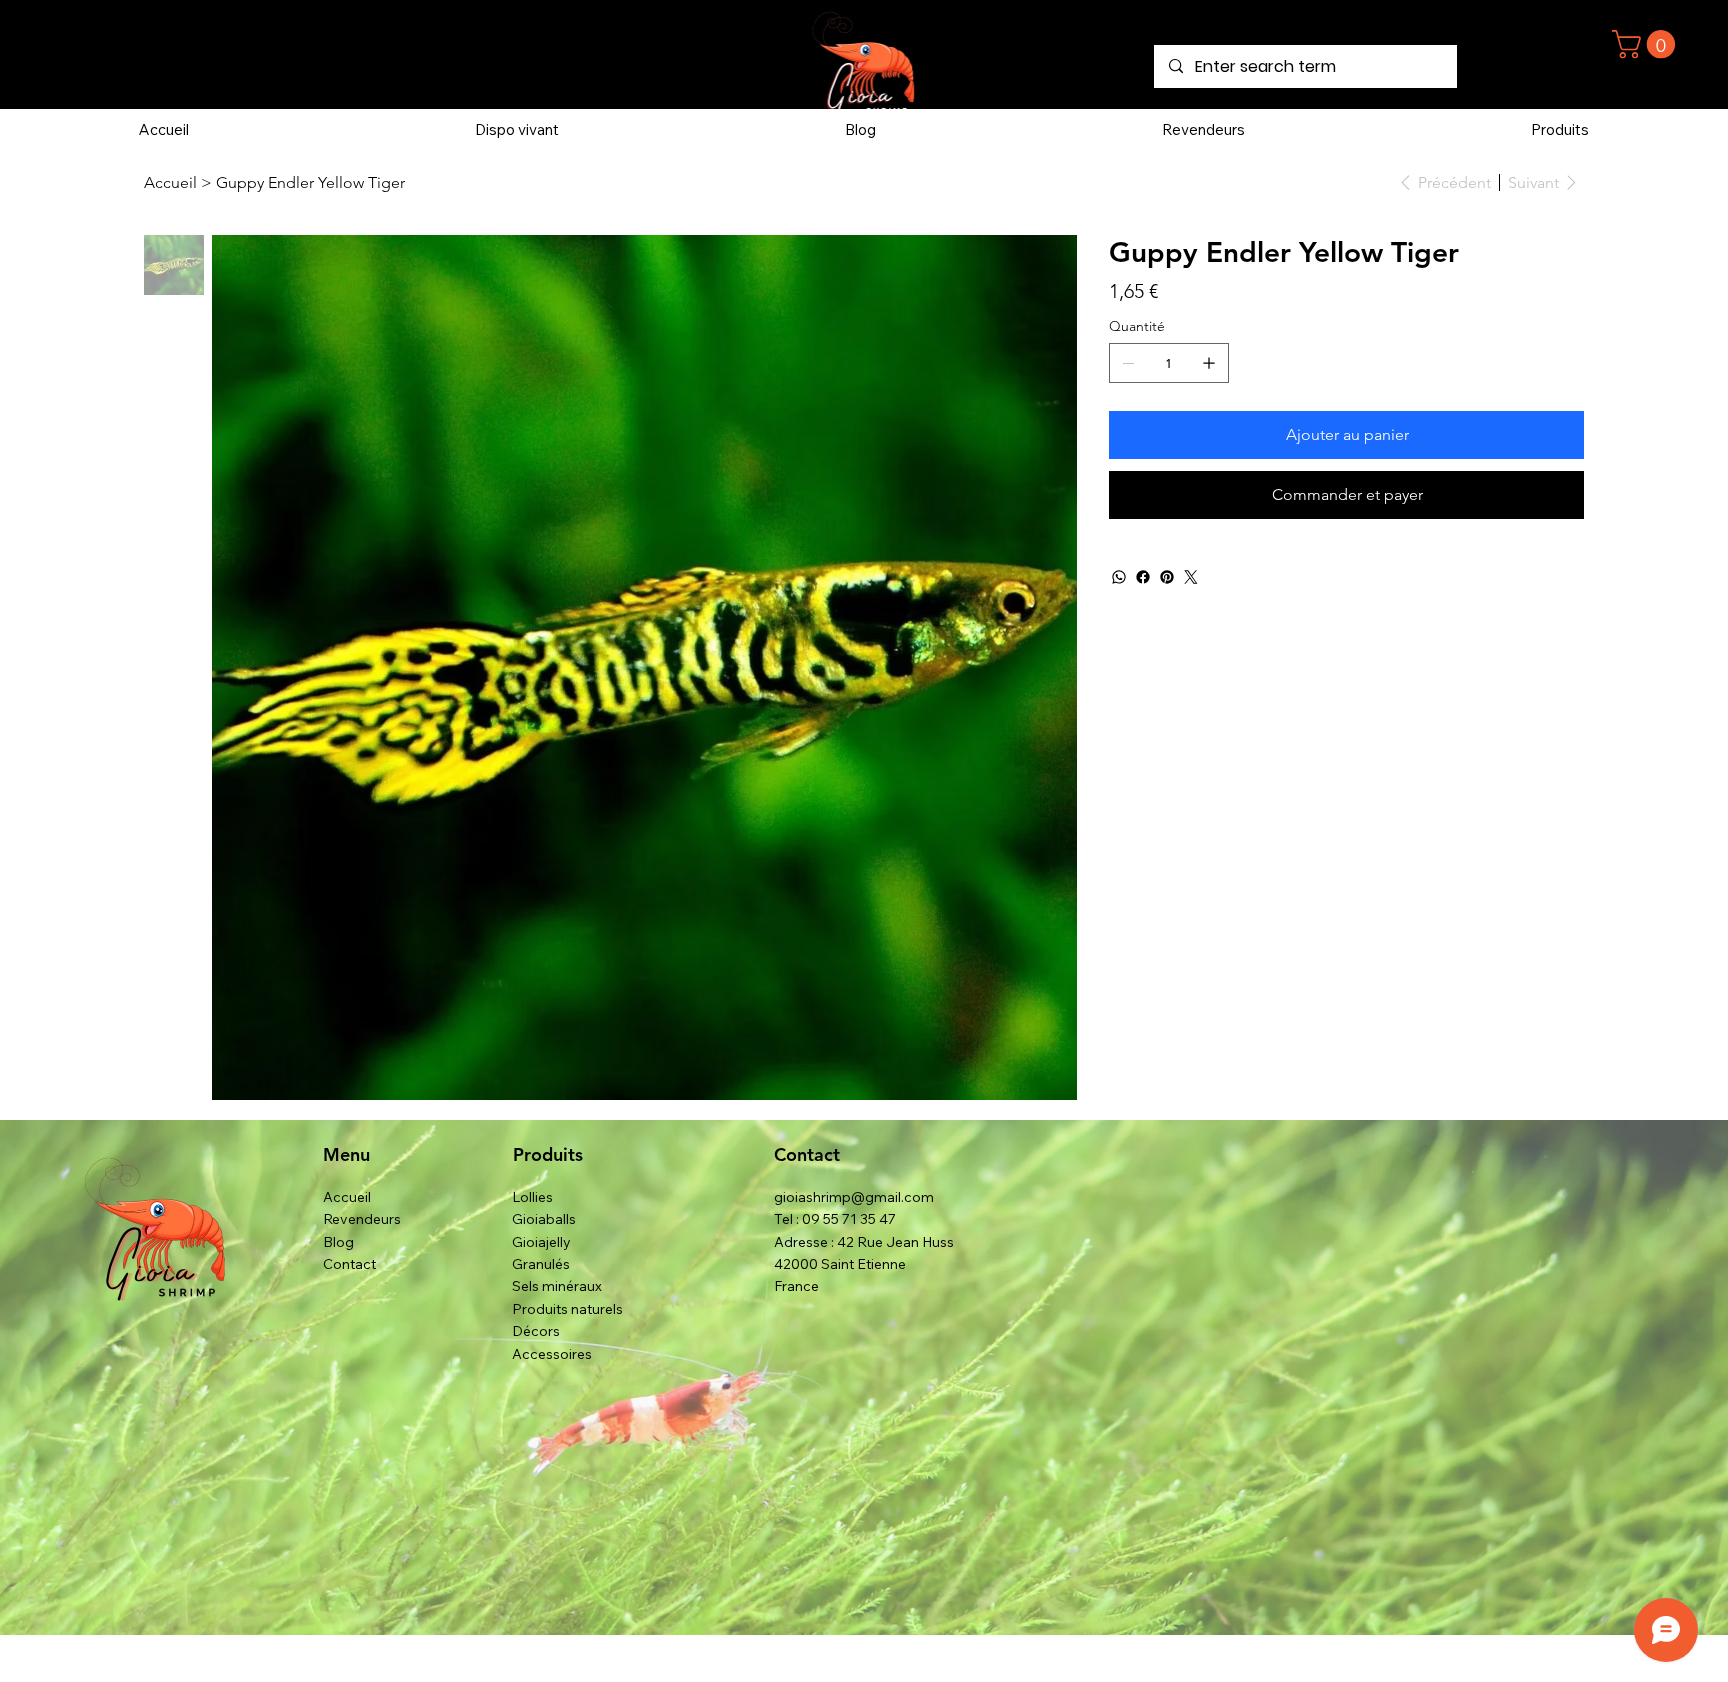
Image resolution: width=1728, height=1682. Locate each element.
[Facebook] (1143, 577)
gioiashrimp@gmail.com (854, 1197)
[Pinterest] (1167, 577)
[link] (1647, 44)
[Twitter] (1191, 577)
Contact (349, 1264)
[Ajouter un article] (1209, 363)
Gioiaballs (544, 1219)
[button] (1560, 129)
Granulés (541, 1264)
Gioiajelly (541, 1242)
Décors (536, 1331)
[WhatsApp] (1119, 577)
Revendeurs (362, 1219)
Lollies (532, 1197)
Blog (338, 1242)
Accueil (347, 1197)
